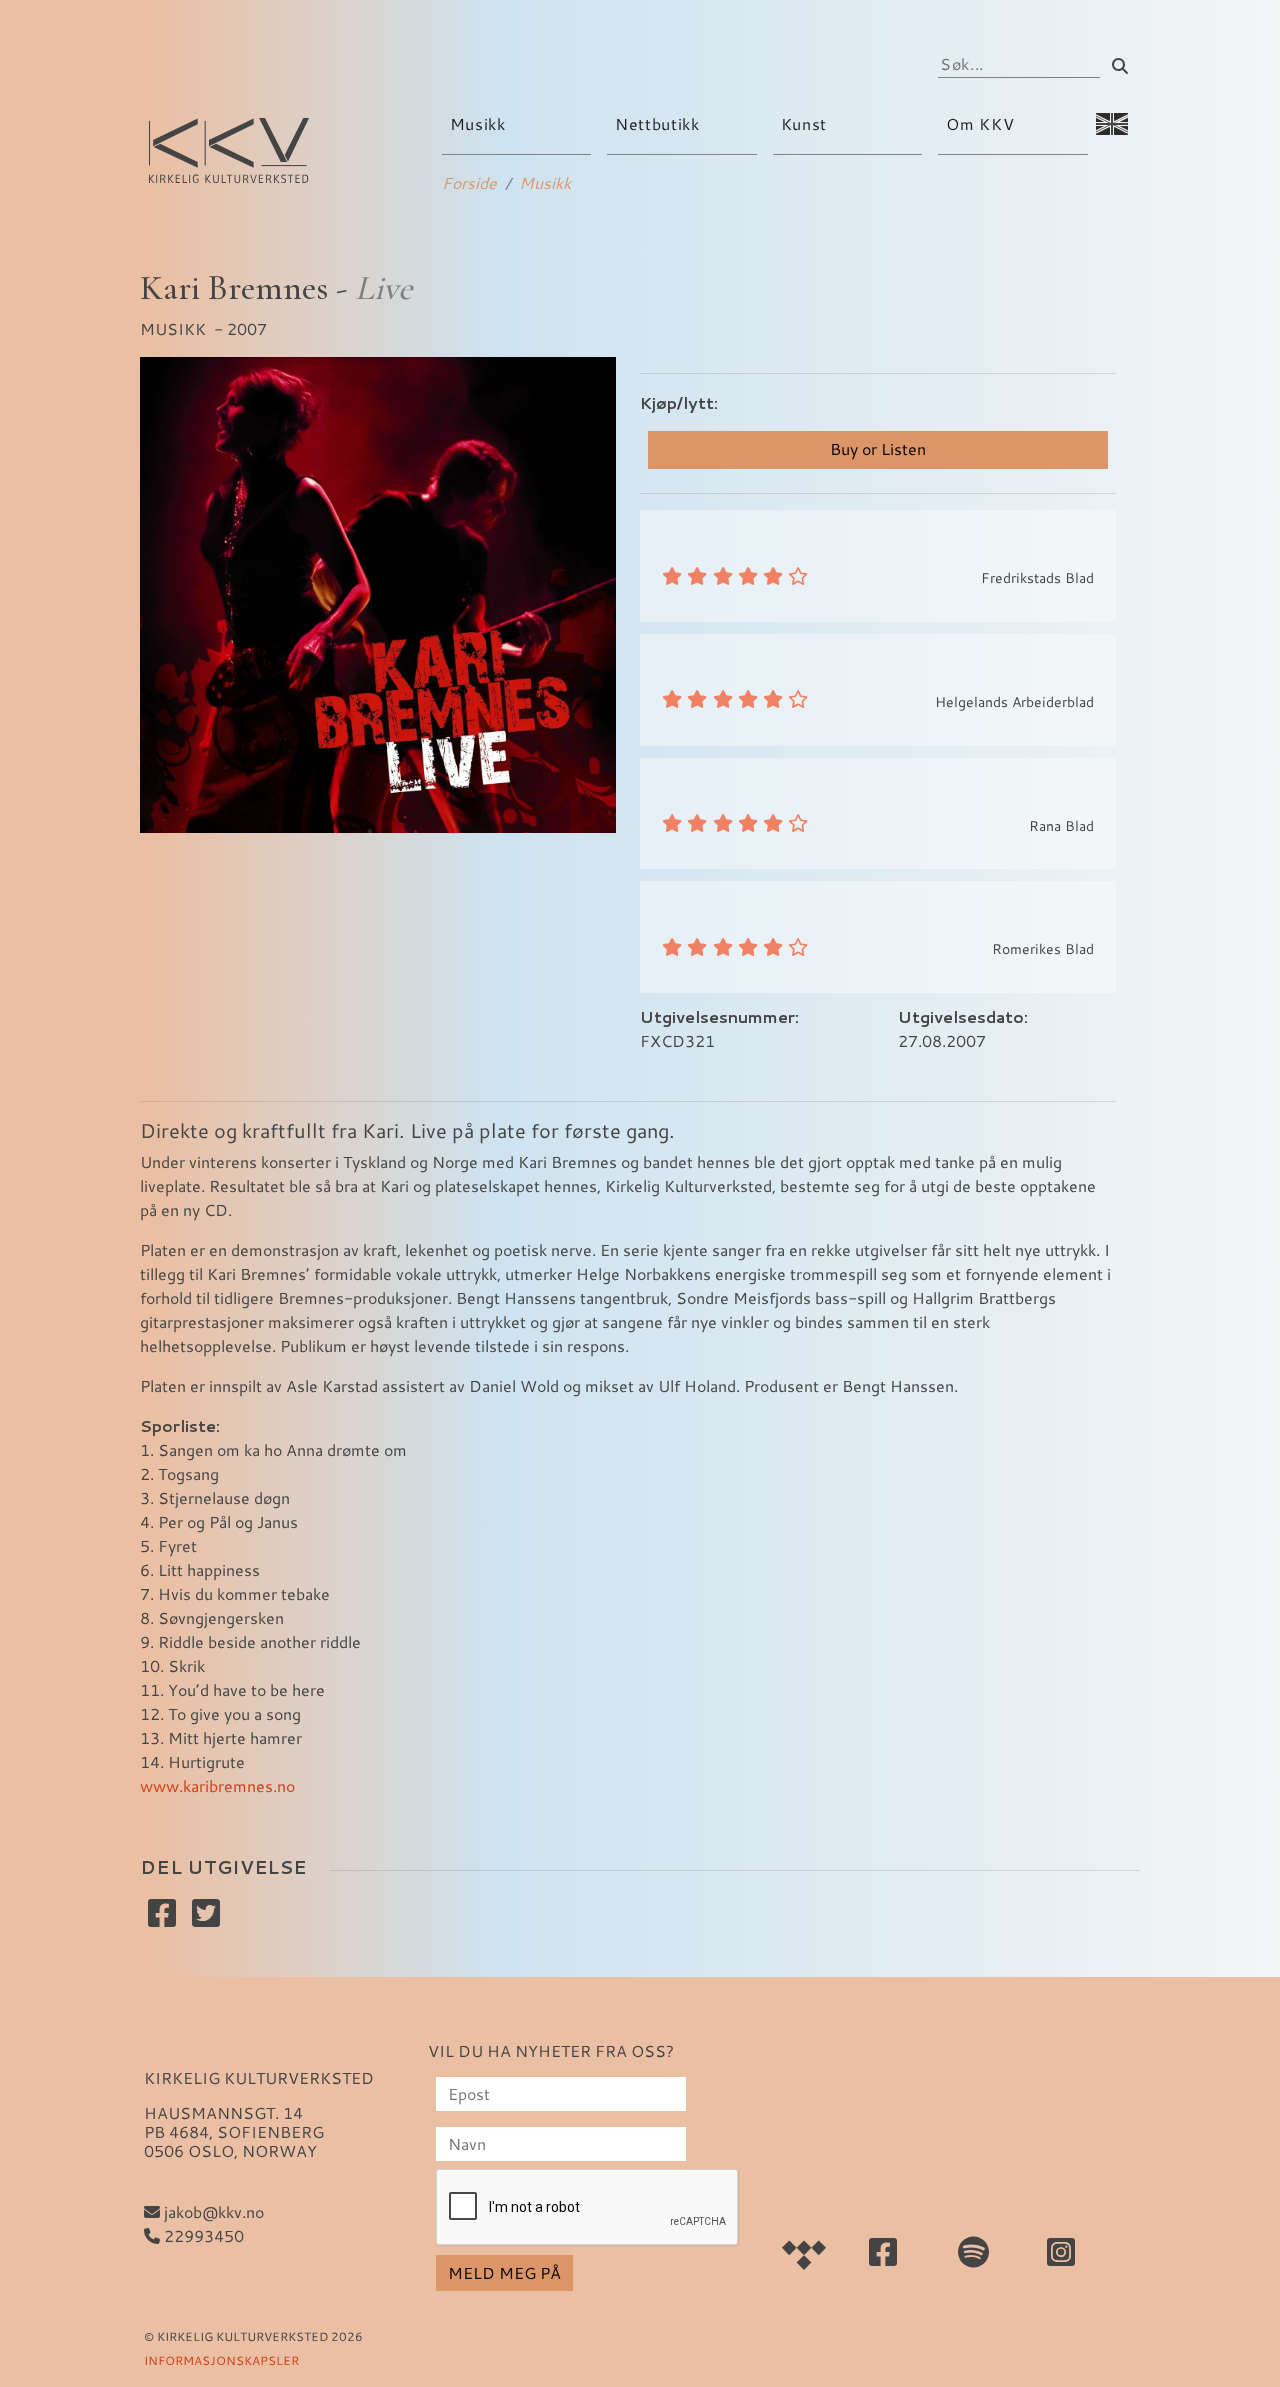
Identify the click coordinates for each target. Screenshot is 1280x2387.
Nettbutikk (657, 123)
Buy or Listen (878, 448)
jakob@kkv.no (212, 2211)
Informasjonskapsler (221, 2360)
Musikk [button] (480, 123)
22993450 (202, 2235)
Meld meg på (504, 2272)
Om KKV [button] (982, 123)
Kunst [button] (806, 123)
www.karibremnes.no (217, 1785)
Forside (469, 182)
